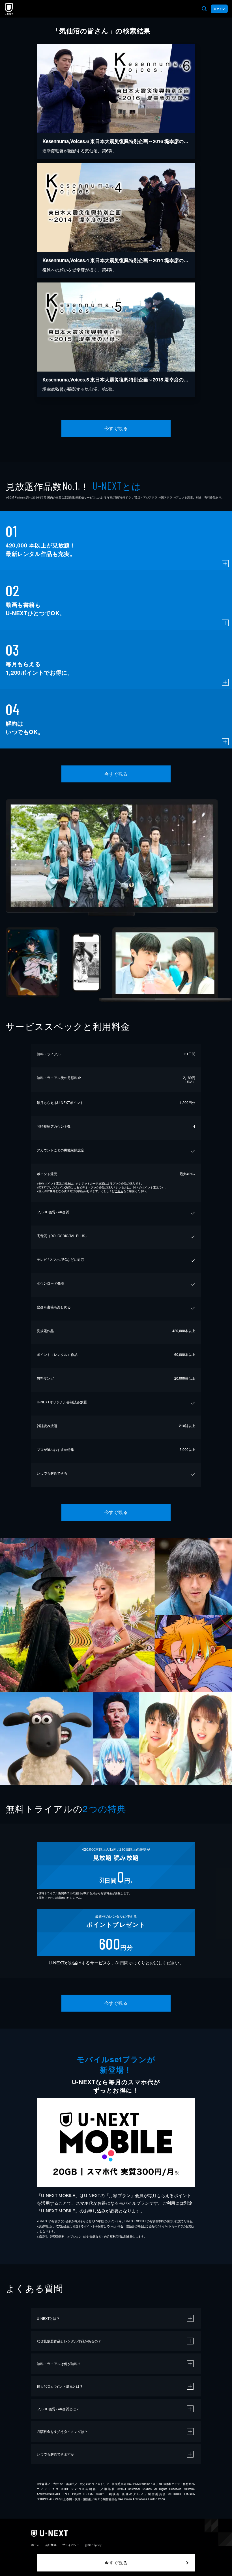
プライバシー (71, 2545)
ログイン (219, 9)
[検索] (204, 9)
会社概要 (51, 2545)
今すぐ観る (116, 428)
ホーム (35, 2545)
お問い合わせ (93, 2545)
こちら (119, 1191)
